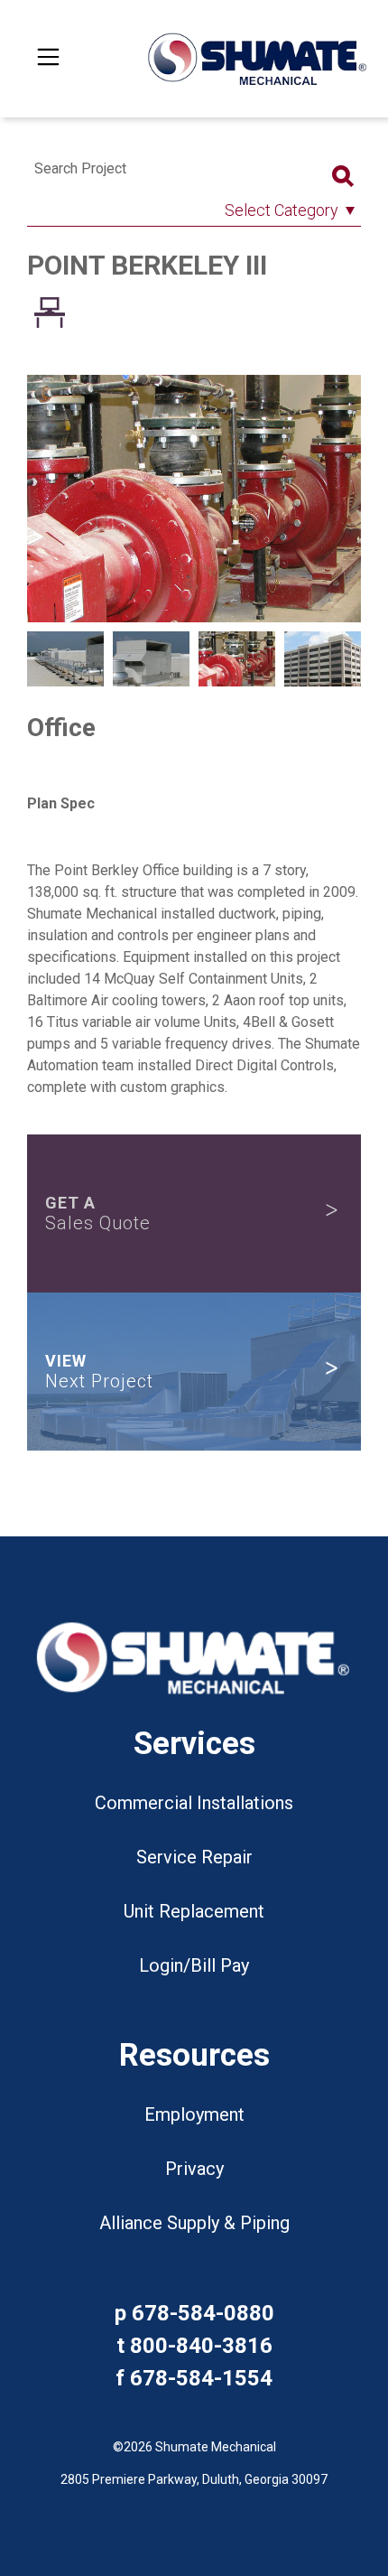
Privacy (194, 2169)
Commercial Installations (194, 1803)
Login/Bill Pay (194, 1965)
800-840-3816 (201, 2346)
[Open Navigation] (49, 59)
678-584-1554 (201, 2378)
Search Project (80, 168)
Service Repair (194, 1857)
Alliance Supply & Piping (194, 2223)
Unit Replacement (194, 1911)
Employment (194, 2114)
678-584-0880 (203, 2313)
